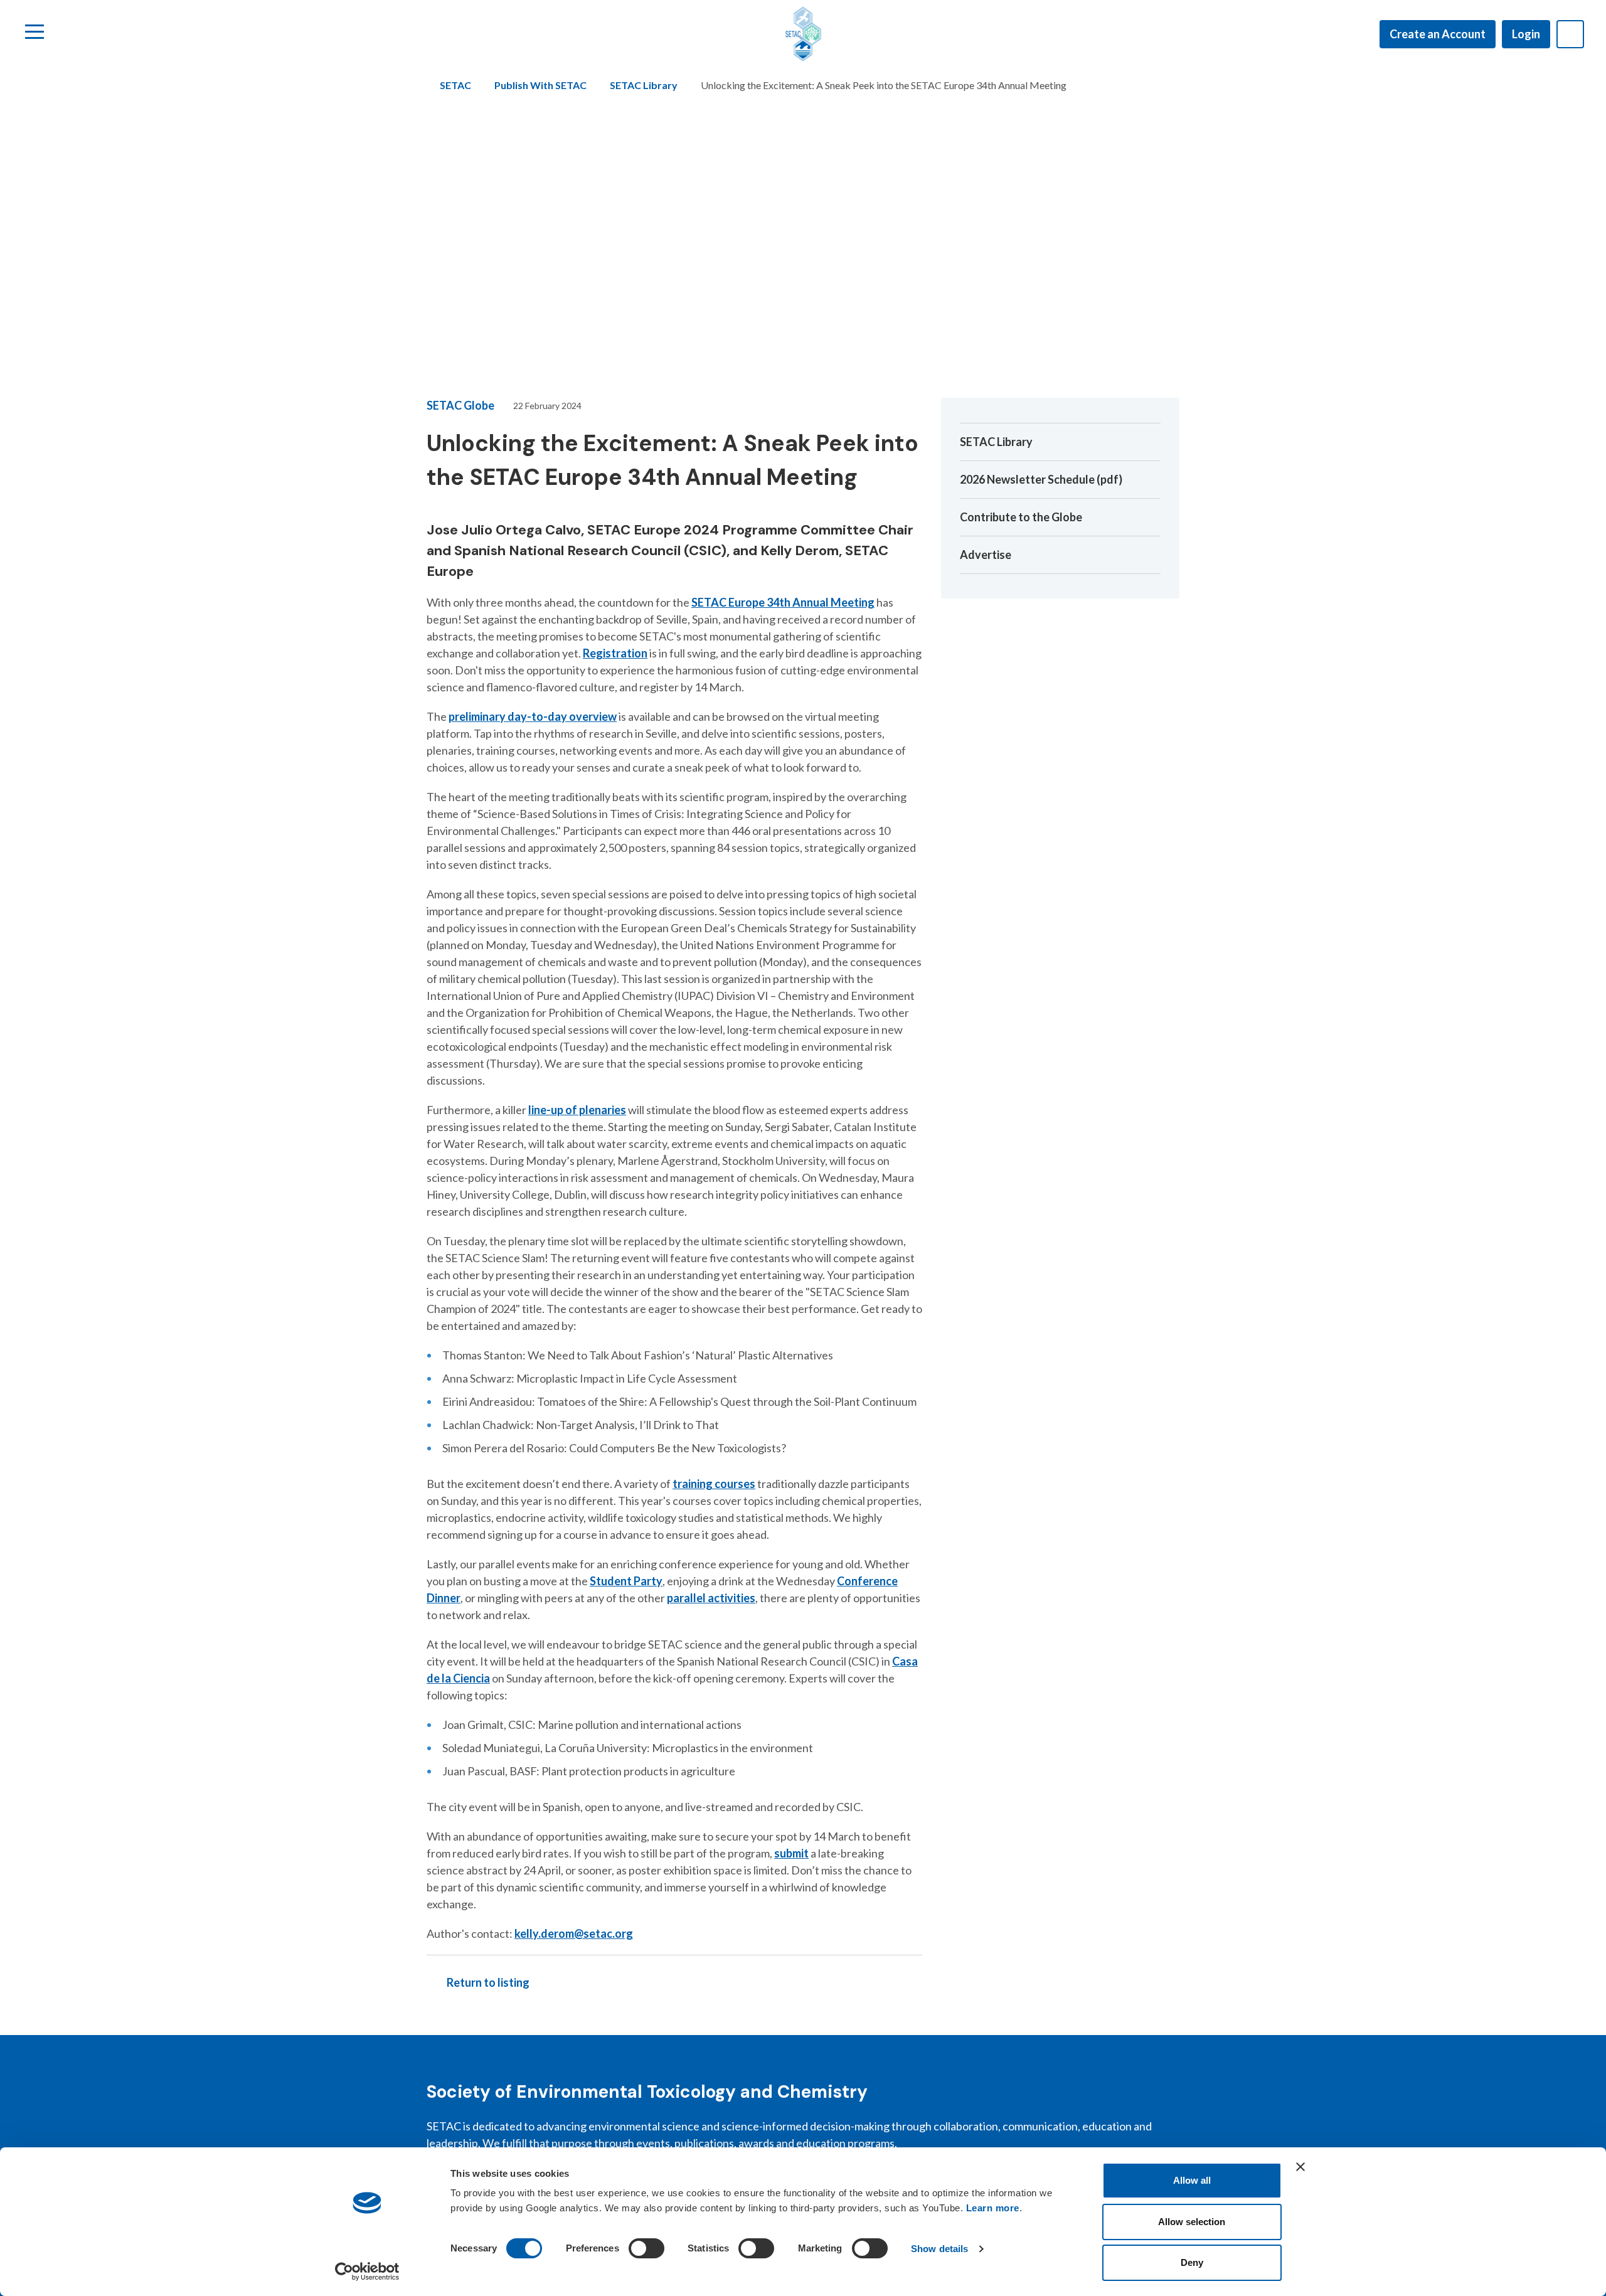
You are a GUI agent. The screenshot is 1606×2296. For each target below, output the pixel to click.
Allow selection (1192, 2222)
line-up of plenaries (577, 1110)
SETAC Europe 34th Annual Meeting (783, 602)
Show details (939, 2249)
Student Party (626, 1581)
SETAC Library (644, 85)
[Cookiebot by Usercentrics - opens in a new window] (367, 2272)
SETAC (455, 85)
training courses (714, 1484)
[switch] (646, 2248)
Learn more (993, 2208)
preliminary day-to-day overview (533, 716)
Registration (615, 653)
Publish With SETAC (540, 85)
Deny (1192, 2262)
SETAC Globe (460, 405)
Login (1526, 34)
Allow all (1192, 2180)
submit (791, 1853)
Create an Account (1438, 34)
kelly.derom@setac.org (574, 1933)
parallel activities (711, 1598)
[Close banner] (1300, 2167)
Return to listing (488, 1982)
